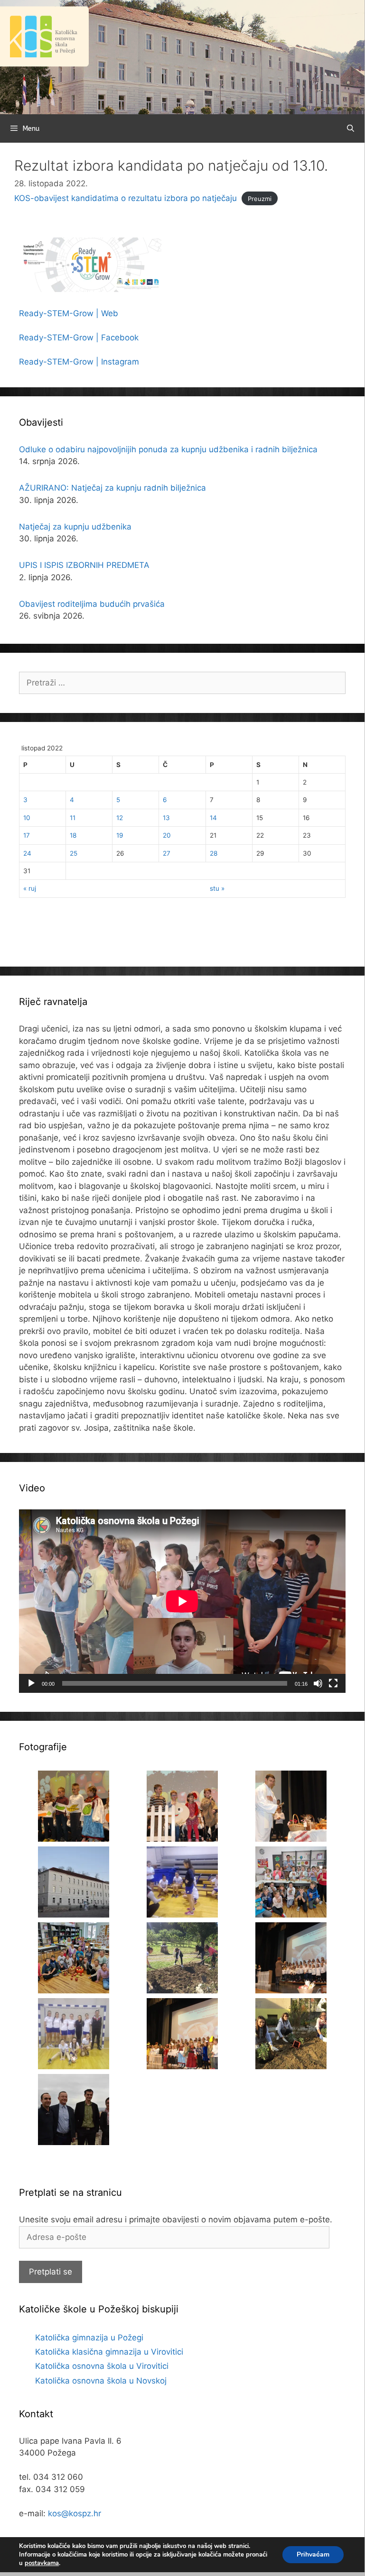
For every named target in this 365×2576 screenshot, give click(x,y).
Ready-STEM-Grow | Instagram (79, 362)
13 (166, 818)
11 (73, 818)
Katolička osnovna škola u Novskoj (101, 2381)
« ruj (30, 888)
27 (167, 853)
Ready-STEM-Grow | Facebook (79, 338)
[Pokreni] (31, 1683)
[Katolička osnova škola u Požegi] (182, 56)
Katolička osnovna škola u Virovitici (102, 2366)
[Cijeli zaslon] (333, 1683)
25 (74, 853)
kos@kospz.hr (75, 2513)
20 (167, 835)
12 (120, 818)
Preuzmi (260, 199)
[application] (182, 1601)
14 (213, 818)
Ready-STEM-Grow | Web (69, 313)
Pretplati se (51, 2272)
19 (120, 835)
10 (27, 818)
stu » (217, 888)
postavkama (42, 2563)
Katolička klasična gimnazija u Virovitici (109, 2352)
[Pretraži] (351, 128)
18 (73, 835)
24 (27, 853)
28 (214, 853)
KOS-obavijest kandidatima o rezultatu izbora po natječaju (126, 198)
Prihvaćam (313, 2554)
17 (27, 835)
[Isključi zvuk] (318, 1683)
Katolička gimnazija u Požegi (89, 2338)
